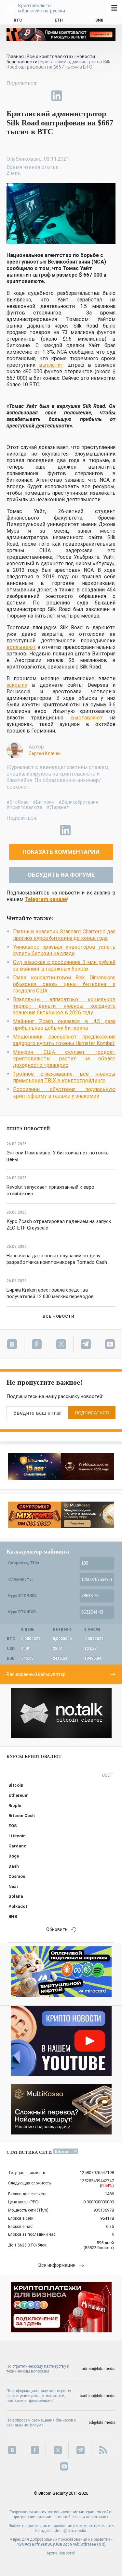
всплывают (21, 647)
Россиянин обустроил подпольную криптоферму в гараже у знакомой (64, 1093)
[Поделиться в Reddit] (87, 96)
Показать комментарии (61, 852)
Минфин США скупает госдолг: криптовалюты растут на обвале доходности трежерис (64, 1059)
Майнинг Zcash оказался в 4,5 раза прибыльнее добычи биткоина (64, 1025)
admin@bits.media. (70, 2531)
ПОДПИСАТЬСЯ (92, 1413)
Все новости (58, 1316)
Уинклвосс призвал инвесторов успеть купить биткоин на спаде (64, 950)
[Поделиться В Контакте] (72, 96)
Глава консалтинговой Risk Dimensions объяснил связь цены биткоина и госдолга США (64, 984)
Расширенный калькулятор (36, 1674)
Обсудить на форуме (61, 875)
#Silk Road (18, 802)
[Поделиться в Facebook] (12, 96)
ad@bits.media (102, 2423)
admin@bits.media (99, 2369)
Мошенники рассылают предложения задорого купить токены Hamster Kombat (64, 1040)
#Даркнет (58, 807)
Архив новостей (61, 2553)
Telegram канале (46, 899)
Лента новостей (28, 1129)
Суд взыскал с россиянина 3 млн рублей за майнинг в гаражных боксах (64, 966)
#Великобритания (78, 802)
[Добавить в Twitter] (27, 96)
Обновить (57, 1929)
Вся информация (57, 2265)
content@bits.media (98, 2396)
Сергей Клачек (45, 753)
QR (101, 2544)
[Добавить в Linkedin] (57, 96)
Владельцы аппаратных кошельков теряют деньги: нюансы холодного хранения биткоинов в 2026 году (64, 1006)
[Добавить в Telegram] (42, 96)
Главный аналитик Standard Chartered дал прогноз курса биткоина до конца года (64, 935)
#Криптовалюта (24, 807)
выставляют (87, 718)
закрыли (17, 685)
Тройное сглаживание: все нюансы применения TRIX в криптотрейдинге (64, 1077)
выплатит (51, 365)
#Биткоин (44, 802)
